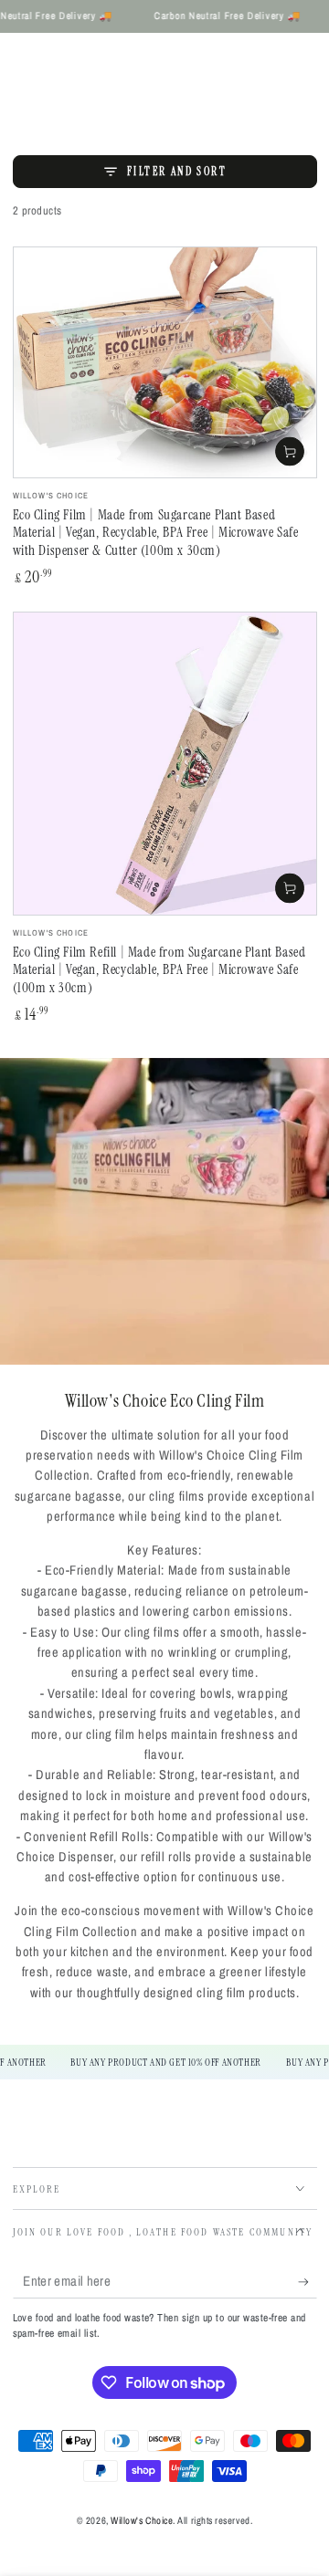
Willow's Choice (142, 2520)
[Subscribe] (308, 2282)
